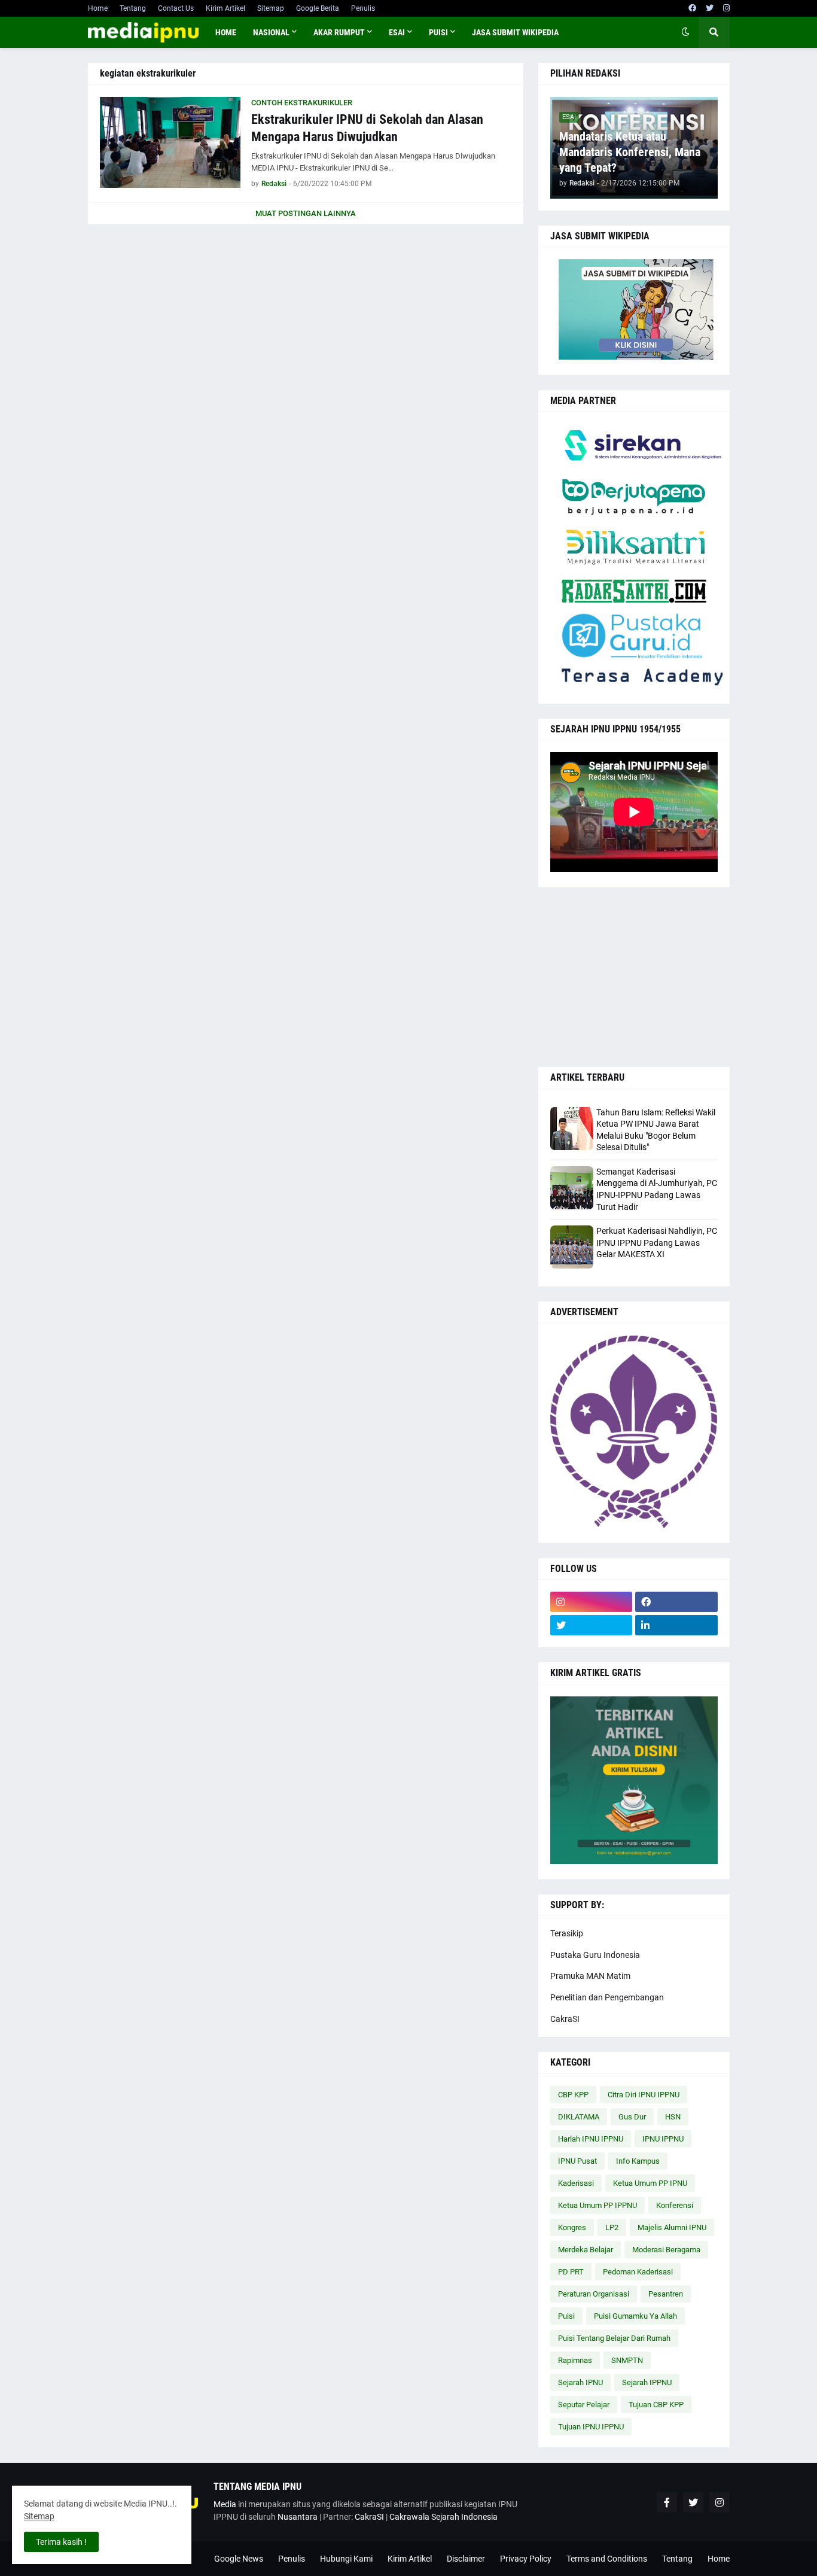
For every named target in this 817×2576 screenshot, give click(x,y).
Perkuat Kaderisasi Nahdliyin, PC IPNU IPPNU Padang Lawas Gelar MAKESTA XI (657, 1243)
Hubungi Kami (346, 2559)
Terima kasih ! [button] (61, 2542)
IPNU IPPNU (663, 2139)
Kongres (572, 2227)
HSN (673, 2117)
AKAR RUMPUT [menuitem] (339, 32)
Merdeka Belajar (586, 2250)
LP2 (612, 2227)
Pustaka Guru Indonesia (595, 1955)
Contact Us (176, 8)
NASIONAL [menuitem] (271, 32)
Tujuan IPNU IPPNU (591, 2427)
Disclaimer (466, 2559)
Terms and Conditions (607, 2559)
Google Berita (318, 8)
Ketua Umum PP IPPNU (597, 2205)
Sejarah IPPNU (647, 2382)
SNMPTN (627, 2360)
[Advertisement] (634, 977)
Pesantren (666, 2294)
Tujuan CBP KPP (656, 2405)
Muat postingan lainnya (306, 213)
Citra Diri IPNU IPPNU (644, 2095)
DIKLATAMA (579, 2117)
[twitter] (710, 8)
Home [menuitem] (226, 32)
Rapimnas (575, 2360)
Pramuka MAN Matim (590, 1976)
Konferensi (675, 2205)
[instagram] (726, 8)
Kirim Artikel (225, 8)
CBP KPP (573, 2095)
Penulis (363, 8)
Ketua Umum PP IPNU (650, 2183)
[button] (685, 32)
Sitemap (271, 8)
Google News (239, 2559)
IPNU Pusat (577, 2161)
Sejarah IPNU (580, 2382)
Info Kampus (638, 2161)
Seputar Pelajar (584, 2405)
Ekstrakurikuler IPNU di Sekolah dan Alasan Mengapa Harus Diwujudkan (367, 128)
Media (225, 2504)
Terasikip (567, 1933)
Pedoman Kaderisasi (638, 2272)
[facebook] (692, 8)
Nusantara (298, 2517)
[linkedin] (676, 1625)
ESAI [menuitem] (397, 32)
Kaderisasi (576, 2183)
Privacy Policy (526, 2559)
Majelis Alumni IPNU (672, 2227)
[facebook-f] (667, 2502)
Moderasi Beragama (666, 2250)
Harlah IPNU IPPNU (591, 2139)
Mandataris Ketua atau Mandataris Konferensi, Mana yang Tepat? (630, 152)
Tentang (133, 8)
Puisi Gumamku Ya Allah (635, 2316)
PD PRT (571, 2272)
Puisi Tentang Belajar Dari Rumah (614, 2338)
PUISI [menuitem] (438, 32)
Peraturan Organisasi (594, 2294)
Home (98, 8)
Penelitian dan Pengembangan (607, 1997)
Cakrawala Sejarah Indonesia (443, 2517)
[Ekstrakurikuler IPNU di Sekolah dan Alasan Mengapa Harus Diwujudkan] (170, 142)
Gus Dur (632, 2117)
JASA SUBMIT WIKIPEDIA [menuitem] (515, 32)
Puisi (566, 2316)
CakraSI (565, 2019)
